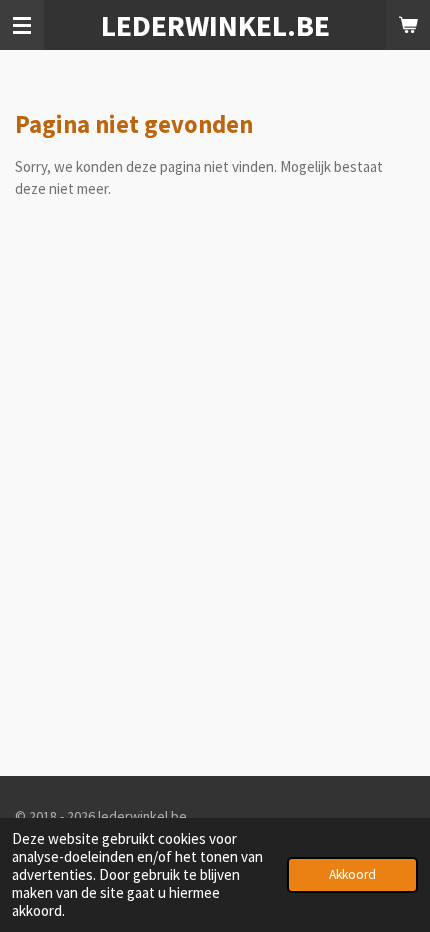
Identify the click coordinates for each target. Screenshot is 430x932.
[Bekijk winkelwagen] (408, 25)
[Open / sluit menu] (22, 25)
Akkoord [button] (352, 874)
